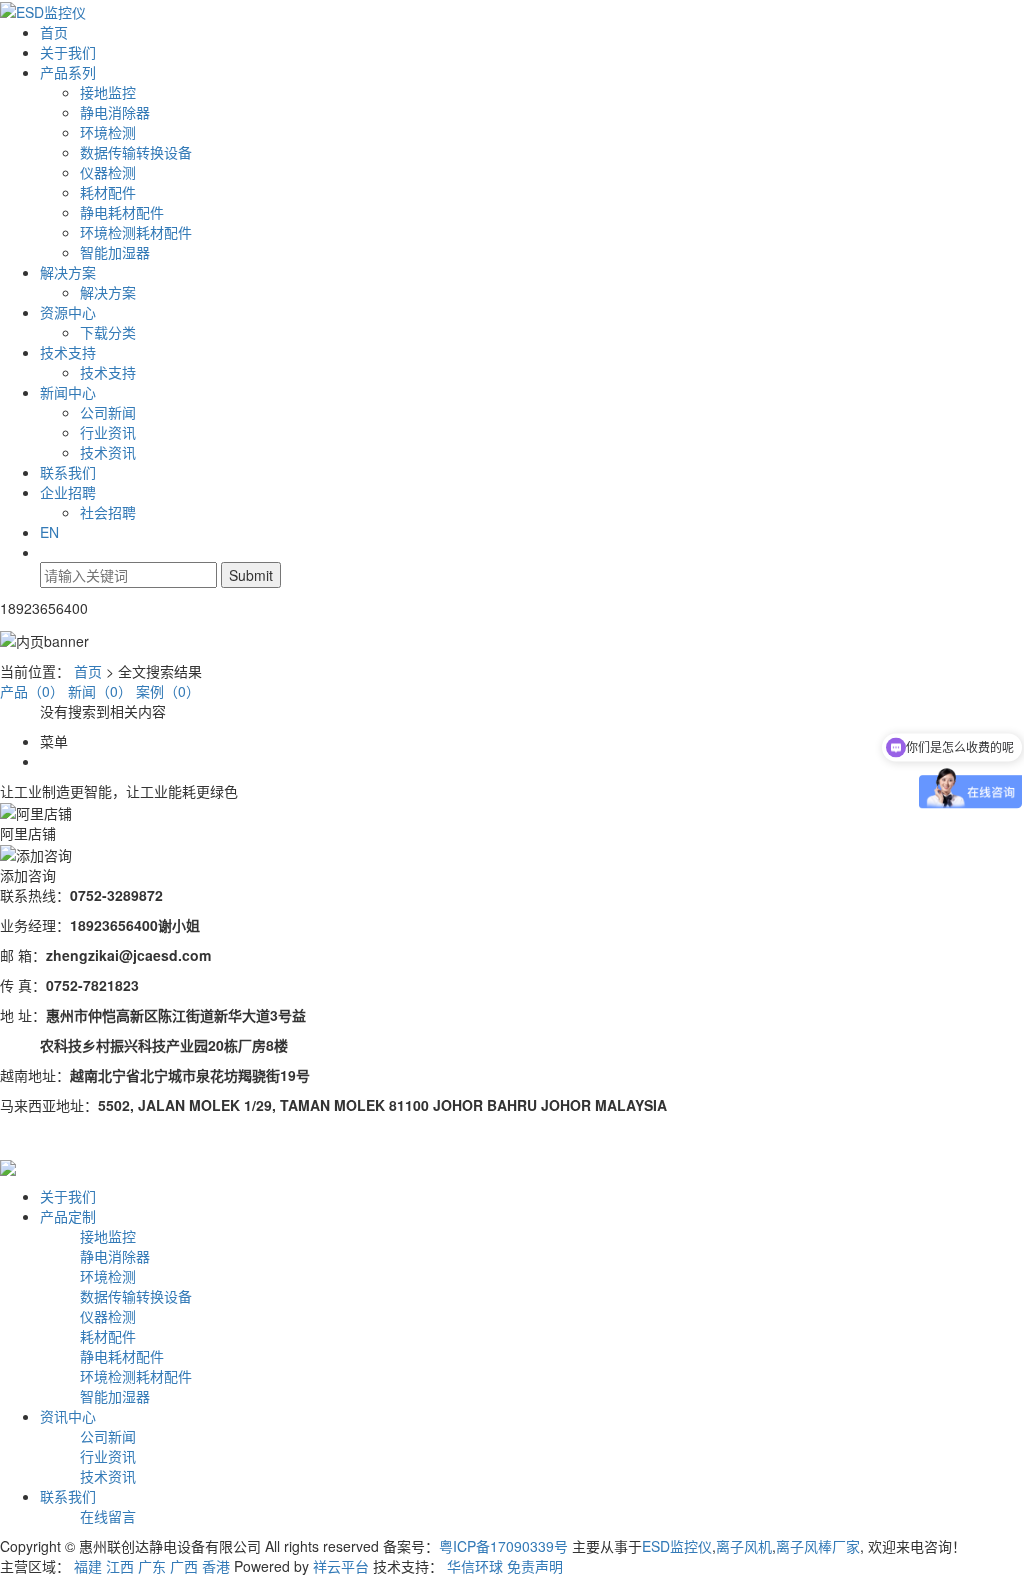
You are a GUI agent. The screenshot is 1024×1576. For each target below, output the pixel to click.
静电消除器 (115, 112)
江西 (120, 1566)
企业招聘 (68, 492)
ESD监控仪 (677, 1546)
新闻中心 (68, 392)
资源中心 (68, 312)
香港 (216, 1566)
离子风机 (744, 1546)
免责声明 (535, 1566)
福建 (88, 1566)
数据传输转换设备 (136, 152)
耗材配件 (108, 192)
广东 (152, 1566)
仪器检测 (108, 172)
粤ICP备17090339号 (503, 1546)
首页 (54, 32)
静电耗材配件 (122, 212)
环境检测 (108, 132)
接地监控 (108, 92)
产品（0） (32, 691)
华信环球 (475, 1566)
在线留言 (108, 1516)
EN (49, 532)
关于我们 (68, 52)
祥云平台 (341, 1566)
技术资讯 (108, 452)
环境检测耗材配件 (136, 232)
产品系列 (68, 72)
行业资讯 (108, 432)
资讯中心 (68, 1416)
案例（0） (168, 691)
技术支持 (68, 352)
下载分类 (108, 332)
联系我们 (68, 472)
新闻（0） (100, 691)
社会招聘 (108, 512)
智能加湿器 (115, 252)
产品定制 (68, 1216)
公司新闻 (108, 412)
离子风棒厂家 (818, 1546)
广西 (184, 1566)
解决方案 (68, 272)
